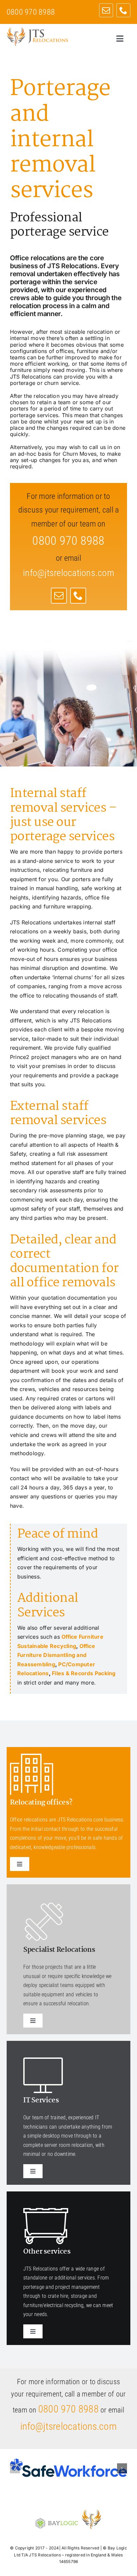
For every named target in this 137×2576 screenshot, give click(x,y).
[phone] (123, 10)
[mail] (106, 10)
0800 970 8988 (68, 2409)
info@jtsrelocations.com (68, 573)
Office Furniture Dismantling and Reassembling (56, 1655)
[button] (15, 2468)
